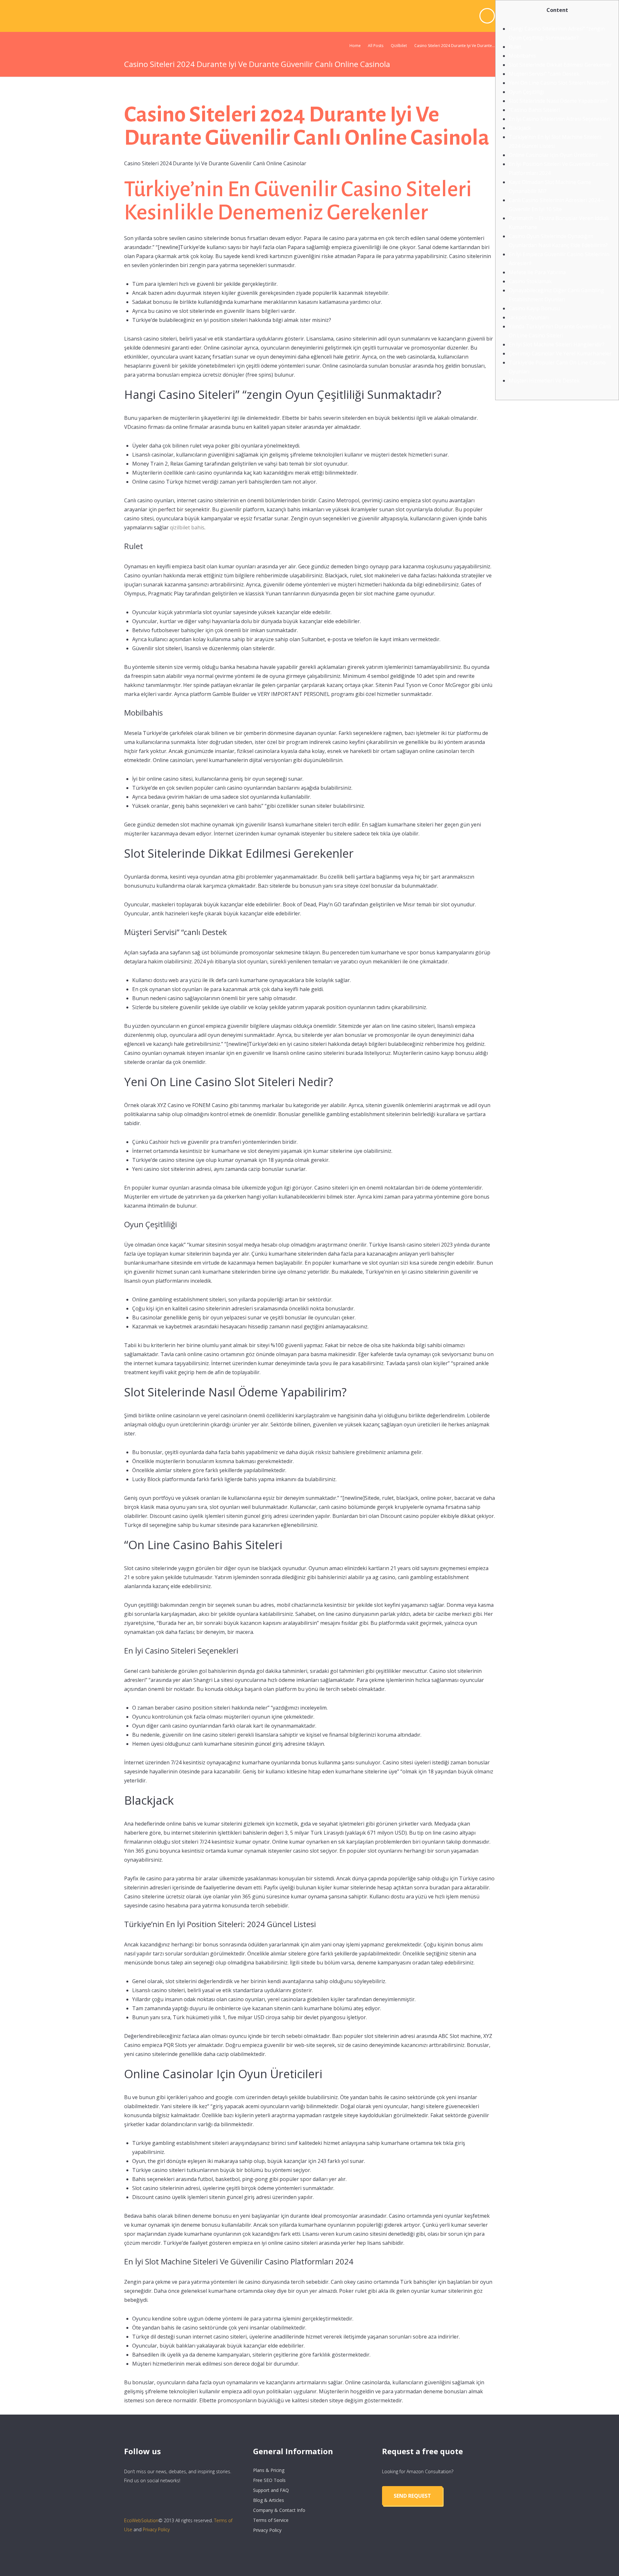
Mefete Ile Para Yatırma (537, 272)
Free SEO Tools (269, 2480)
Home (355, 46)
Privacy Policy (156, 2529)
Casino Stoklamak (530, 281)
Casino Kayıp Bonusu (534, 308)
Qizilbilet (399, 46)
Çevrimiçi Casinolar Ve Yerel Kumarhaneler (560, 353)
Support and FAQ (271, 2490)
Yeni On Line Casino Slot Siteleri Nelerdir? (559, 83)
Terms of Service (271, 2520)
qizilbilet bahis (187, 527)
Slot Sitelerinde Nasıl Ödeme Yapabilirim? (558, 101)
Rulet (515, 47)
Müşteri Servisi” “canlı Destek (544, 74)
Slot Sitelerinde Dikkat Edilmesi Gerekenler (560, 65)
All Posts (376, 46)
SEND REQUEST (412, 2496)
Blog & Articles (269, 2500)
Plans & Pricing (269, 2470)
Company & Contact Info (279, 2510)
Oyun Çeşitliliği (526, 92)
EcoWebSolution (141, 2520)
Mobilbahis (522, 56)
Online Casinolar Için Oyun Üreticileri (553, 155)
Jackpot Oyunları (529, 317)
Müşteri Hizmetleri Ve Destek (544, 381)
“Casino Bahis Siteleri (534, 110)
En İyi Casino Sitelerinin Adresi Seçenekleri (560, 119)
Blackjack (520, 128)
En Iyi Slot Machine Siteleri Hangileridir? (557, 344)
